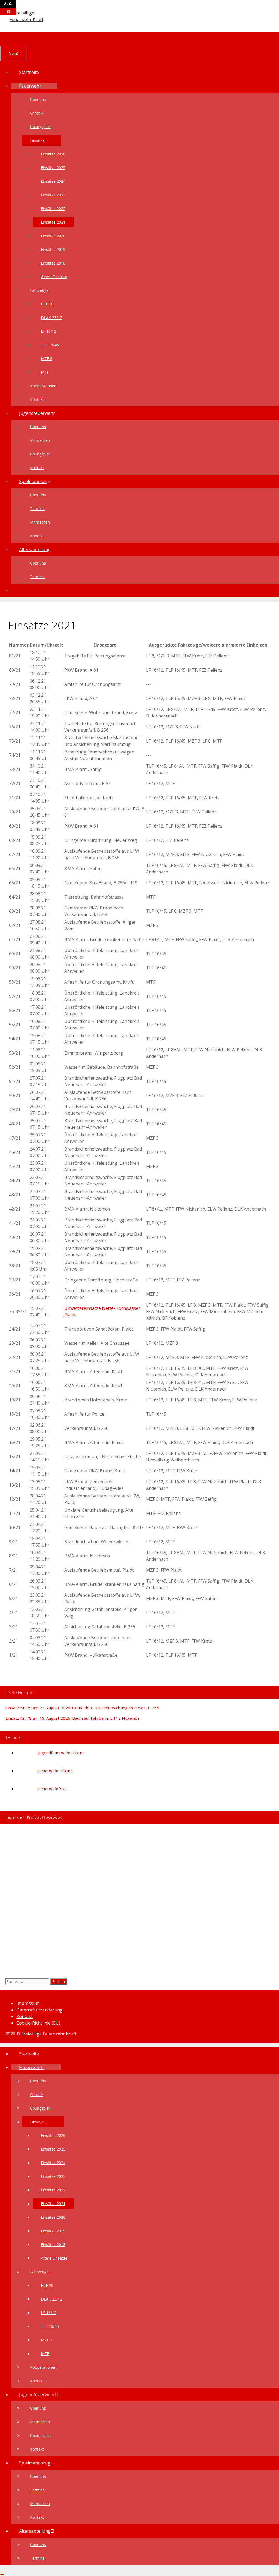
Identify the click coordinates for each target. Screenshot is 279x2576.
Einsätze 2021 (53, 222)
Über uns (38, 99)
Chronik (37, 113)
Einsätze (37, 140)
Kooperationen (43, 386)
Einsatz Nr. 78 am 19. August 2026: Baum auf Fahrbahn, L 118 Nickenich (72, 1718)
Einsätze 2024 (53, 181)
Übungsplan (40, 127)
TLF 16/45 (50, 345)
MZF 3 (47, 358)
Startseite (29, 72)
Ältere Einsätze (54, 277)
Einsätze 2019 (53, 249)
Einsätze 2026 (53, 154)
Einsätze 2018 (53, 263)
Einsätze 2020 (53, 236)
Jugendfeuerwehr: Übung (61, 1753)
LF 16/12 (49, 331)
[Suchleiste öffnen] (8, 39)
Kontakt (37, 399)
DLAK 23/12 (51, 318)
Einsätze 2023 (53, 195)
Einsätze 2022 (53, 208)
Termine (37, 508)
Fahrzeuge (39, 290)
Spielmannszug (35, 481)
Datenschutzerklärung (40, 2010)
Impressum (28, 2003)
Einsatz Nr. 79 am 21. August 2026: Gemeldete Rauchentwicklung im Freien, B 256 (82, 1708)
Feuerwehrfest (52, 1789)
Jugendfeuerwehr (37, 413)
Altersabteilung (35, 550)
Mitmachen (40, 440)
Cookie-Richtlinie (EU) (38, 2023)
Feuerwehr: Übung (55, 1771)
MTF (45, 372)
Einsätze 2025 (53, 168)
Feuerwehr (30, 86)
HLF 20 (47, 304)
